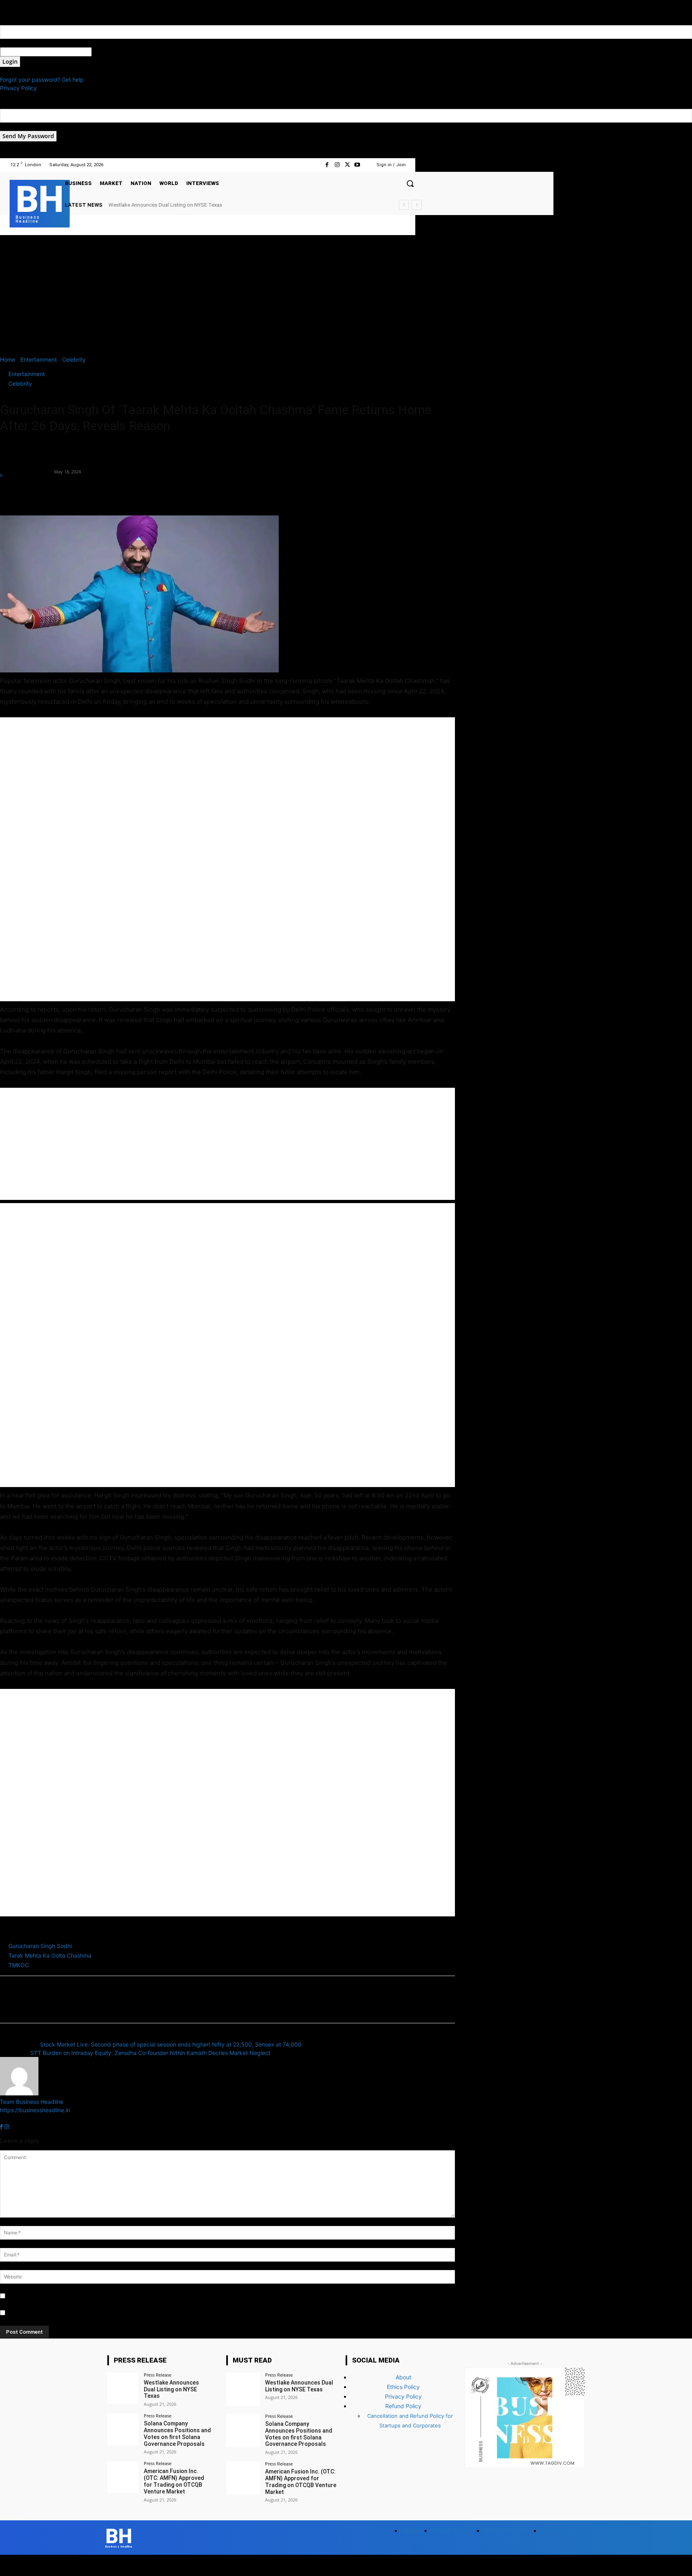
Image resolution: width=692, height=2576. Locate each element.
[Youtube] (357, 165)
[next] (417, 205)
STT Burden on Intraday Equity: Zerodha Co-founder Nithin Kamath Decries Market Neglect (150, 2053)
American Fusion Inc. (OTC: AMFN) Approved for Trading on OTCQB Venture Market (174, 2481)
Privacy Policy (18, 88)
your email (13, 127)
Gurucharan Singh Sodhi (40, 1946)
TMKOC (19, 1965)
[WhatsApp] (63, 493)
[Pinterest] (45, 493)
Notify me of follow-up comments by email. (63, 2296)
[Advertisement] (346, 295)
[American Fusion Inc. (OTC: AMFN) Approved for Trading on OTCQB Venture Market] (123, 2477)
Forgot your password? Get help (42, 79)
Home (8, 359)
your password (111, 52)
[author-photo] (19, 2093)
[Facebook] (327, 165)
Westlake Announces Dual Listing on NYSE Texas (171, 2389)
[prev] (404, 205)
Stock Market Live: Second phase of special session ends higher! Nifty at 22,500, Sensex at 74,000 (171, 2044)
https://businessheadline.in (35, 2110)
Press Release (158, 2375)
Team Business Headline (26, 467)
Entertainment (39, 359)
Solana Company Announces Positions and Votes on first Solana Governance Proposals (210, 205)
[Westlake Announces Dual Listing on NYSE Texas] (123, 2388)
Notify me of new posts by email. (50, 2313)
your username (19, 43)
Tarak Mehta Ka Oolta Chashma (50, 1955)
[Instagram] (337, 165)
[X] (347, 165)
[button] (410, 183)
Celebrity (74, 359)
